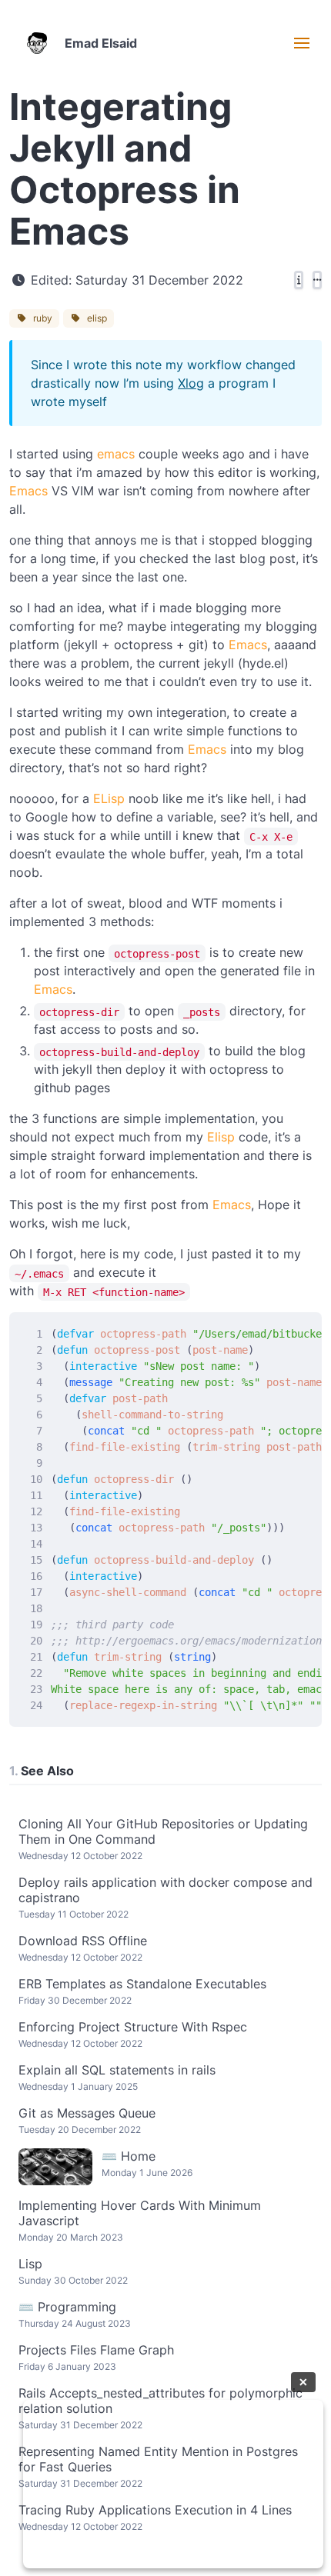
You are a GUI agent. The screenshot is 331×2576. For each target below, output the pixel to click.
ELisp (109, 798)
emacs (116, 454)
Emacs (28, 491)
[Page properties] (299, 280)
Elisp (221, 1137)
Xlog (191, 383)
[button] (302, 43)
